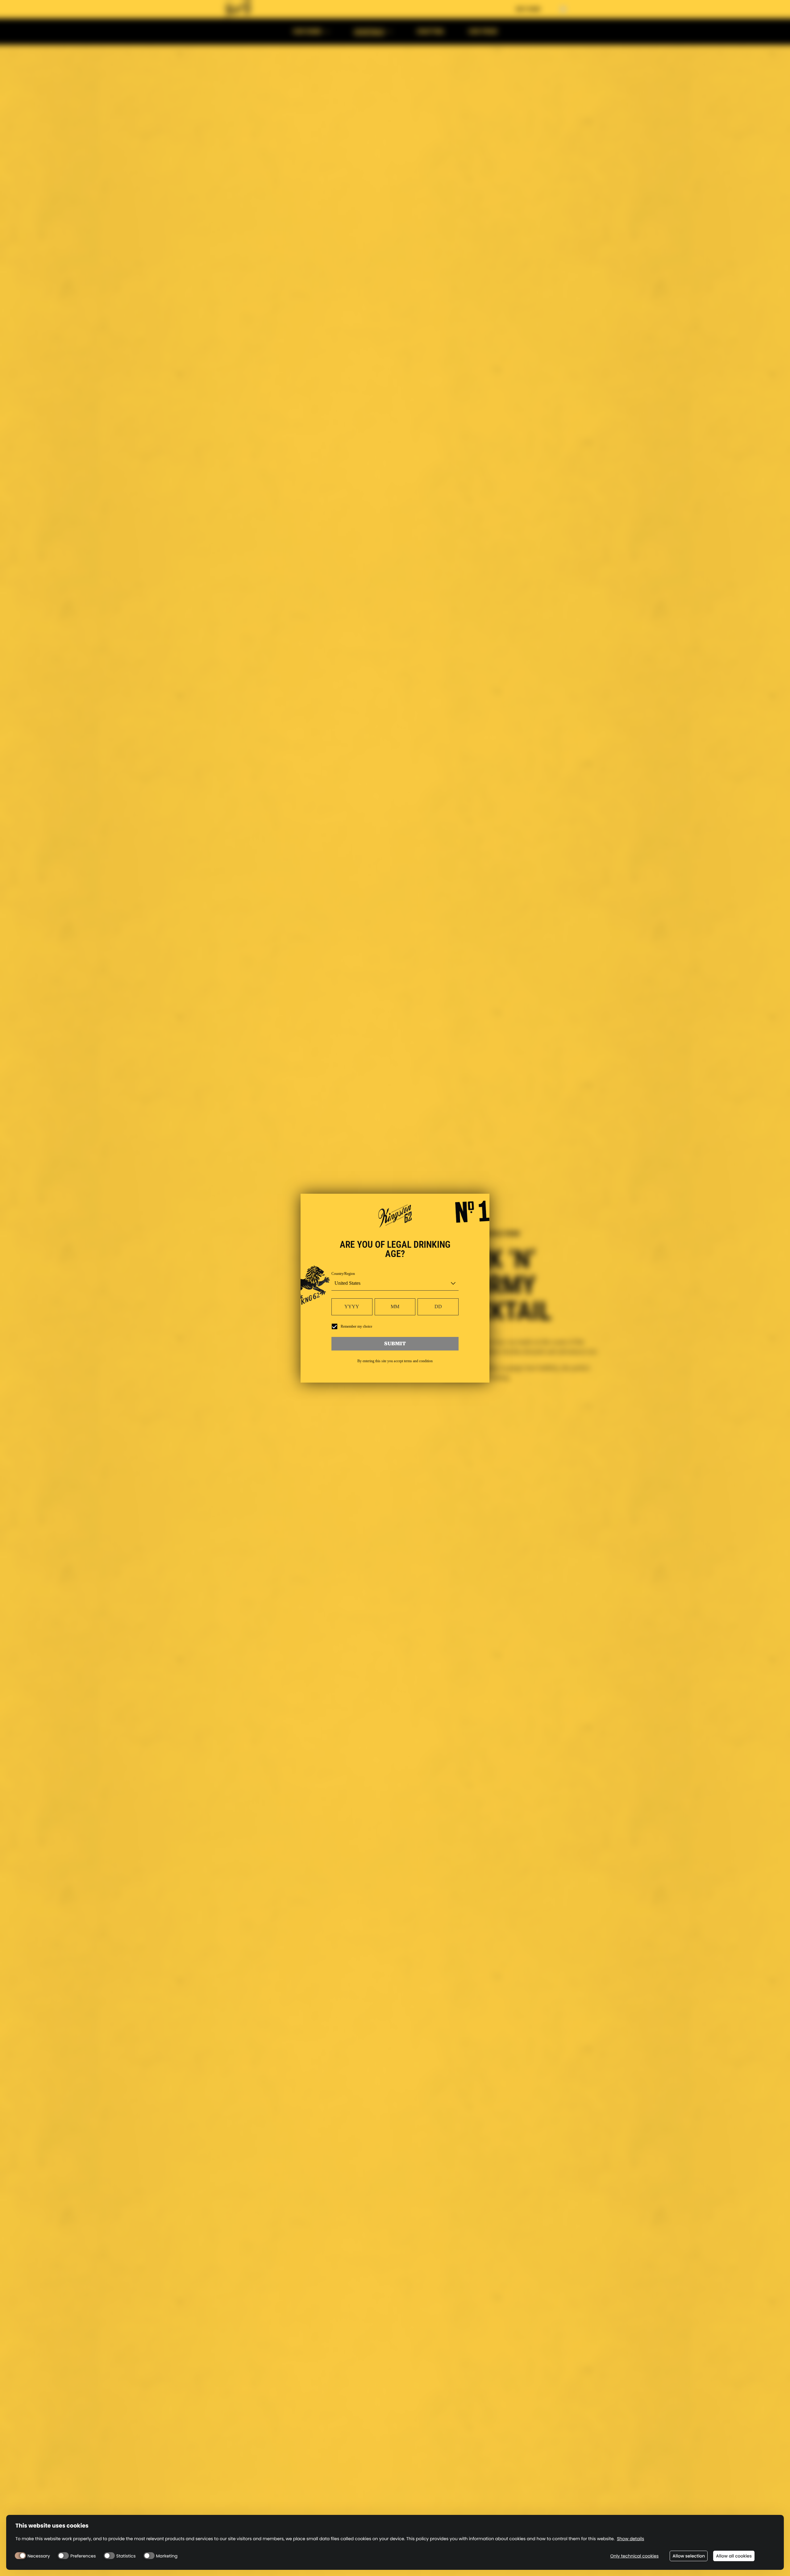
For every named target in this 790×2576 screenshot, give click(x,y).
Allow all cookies (734, 2556)
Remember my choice (356, 1326)
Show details (630, 2539)
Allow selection (689, 2556)
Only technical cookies (634, 2556)
